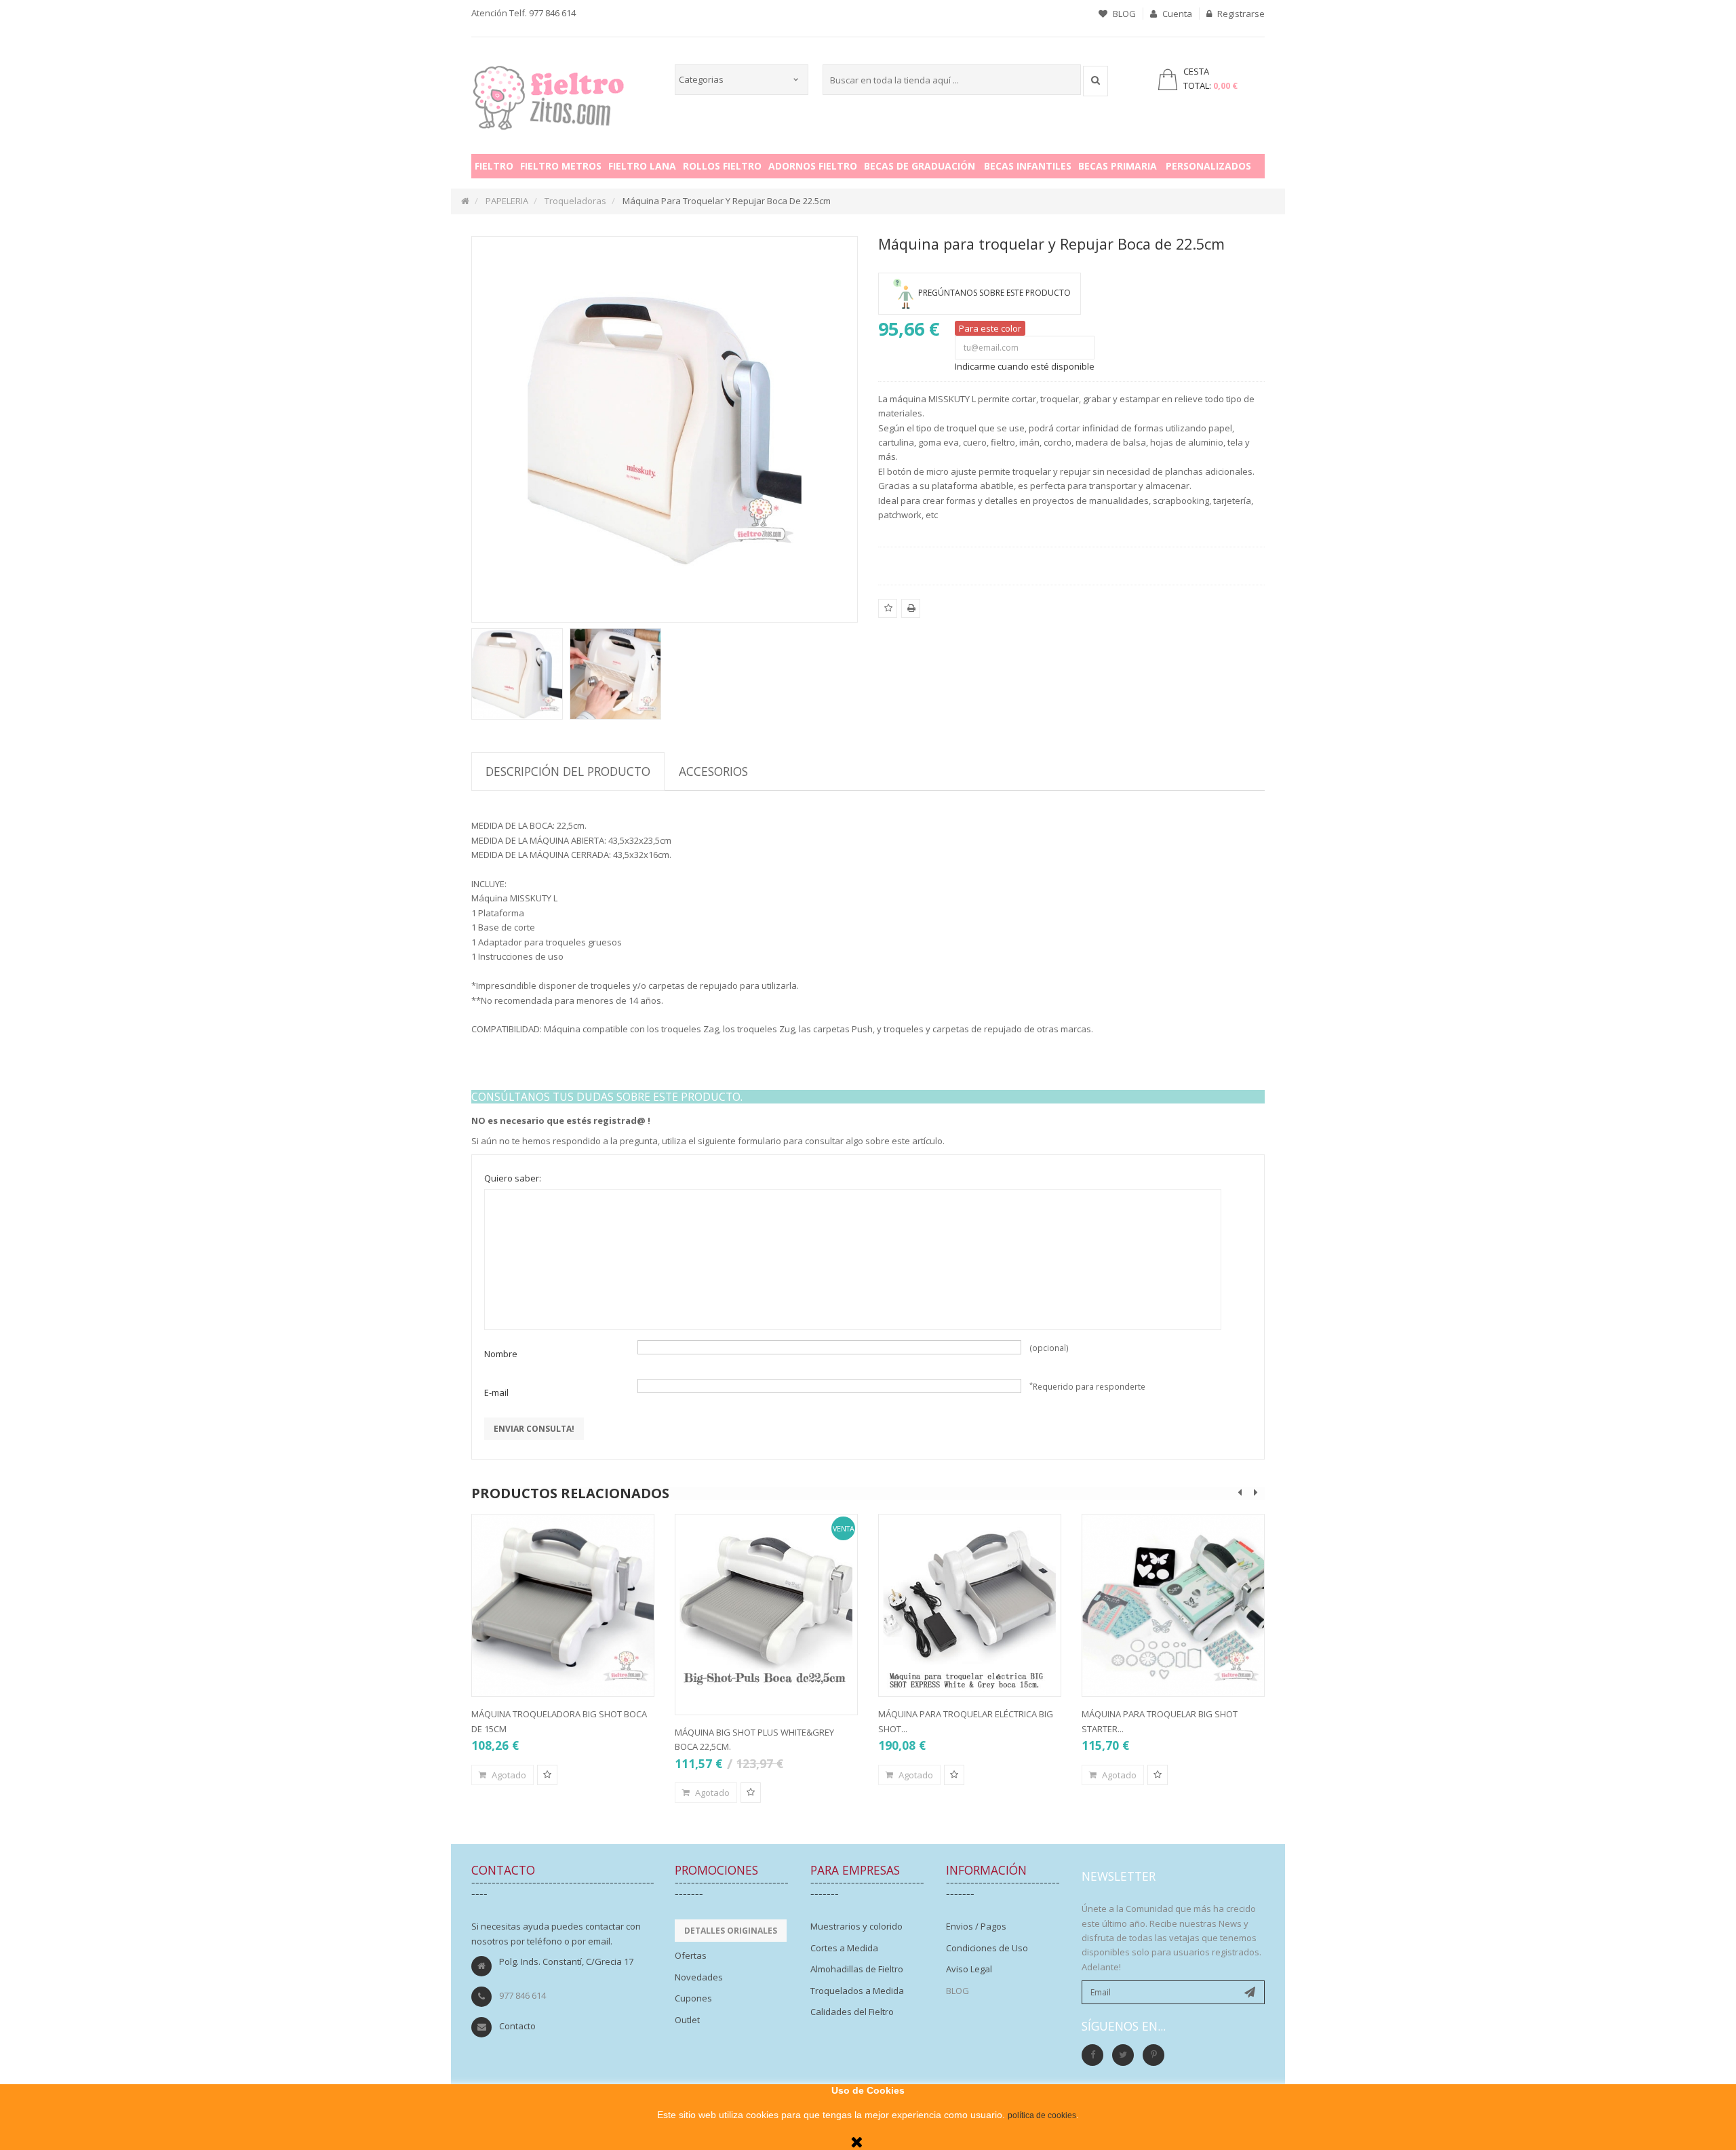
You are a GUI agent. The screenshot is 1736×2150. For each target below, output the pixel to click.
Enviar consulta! (534, 1429)
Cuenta (1176, 14)
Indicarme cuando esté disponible (1025, 366)
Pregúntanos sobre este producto (994, 293)
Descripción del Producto (568, 771)
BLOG (1123, 14)
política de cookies (1042, 2115)
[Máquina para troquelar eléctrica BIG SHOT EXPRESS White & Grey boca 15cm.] (970, 1605)
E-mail (496, 1392)
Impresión (911, 617)
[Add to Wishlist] (547, 1775)
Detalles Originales (731, 1931)
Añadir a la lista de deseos (888, 617)
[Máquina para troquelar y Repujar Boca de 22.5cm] (517, 674)
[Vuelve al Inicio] (465, 201)
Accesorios (713, 771)
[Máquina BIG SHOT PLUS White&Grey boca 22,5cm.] (766, 1605)
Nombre (501, 1354)
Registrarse (1240, 14)
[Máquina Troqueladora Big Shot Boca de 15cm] (563, 1605)
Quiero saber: (513, 1178)
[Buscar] (1096, 81)
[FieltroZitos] (549, 94)
